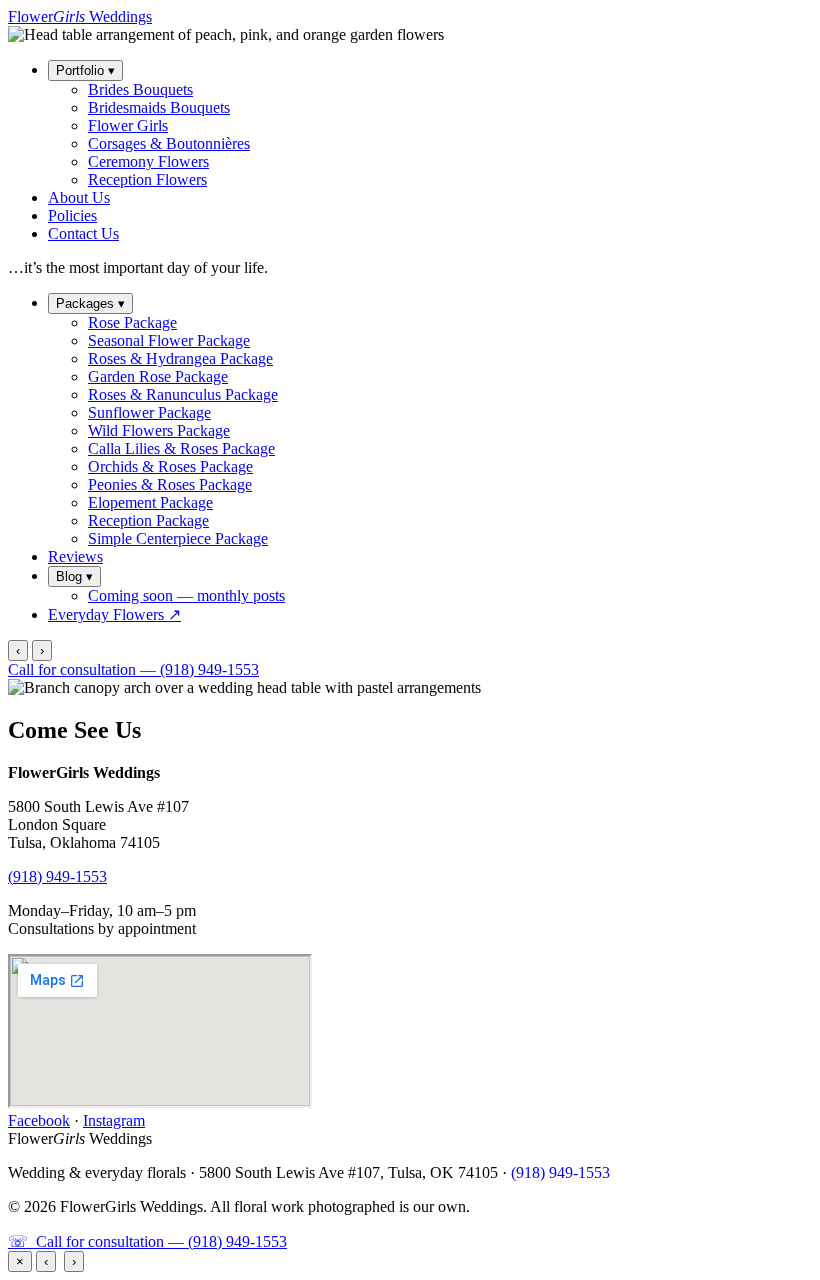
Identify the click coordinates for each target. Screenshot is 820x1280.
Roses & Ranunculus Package (183, 394)
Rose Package (132, 322)
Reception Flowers (147, 179)
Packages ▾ (90, 303)
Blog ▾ (74, 576)
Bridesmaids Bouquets (159, 107)
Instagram (114, 1120)
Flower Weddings (80, 16)
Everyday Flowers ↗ (114, 614)
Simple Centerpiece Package (178, 538)
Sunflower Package (149, 412)
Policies (72, 215)
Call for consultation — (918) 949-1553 (133, 669)
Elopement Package (150, 502)
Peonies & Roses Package (170, 484)
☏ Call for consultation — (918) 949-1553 (147, 1241)
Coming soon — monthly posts (186, 595)
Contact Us (83, 233)
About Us (79, 197)
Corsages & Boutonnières (169, 143)
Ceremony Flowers (148, 161)
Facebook (39, 1120)
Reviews (75, 556)
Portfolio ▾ (85, 70)
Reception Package (148, 520)
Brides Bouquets (140, 89)
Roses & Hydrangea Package (180, 358)
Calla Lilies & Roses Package (181, 448)
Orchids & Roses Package (170, 466)
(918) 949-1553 (57, 876)
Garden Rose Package (158, 376)
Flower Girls (128, 125)
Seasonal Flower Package (169, 340)
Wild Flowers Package (159, 430)
